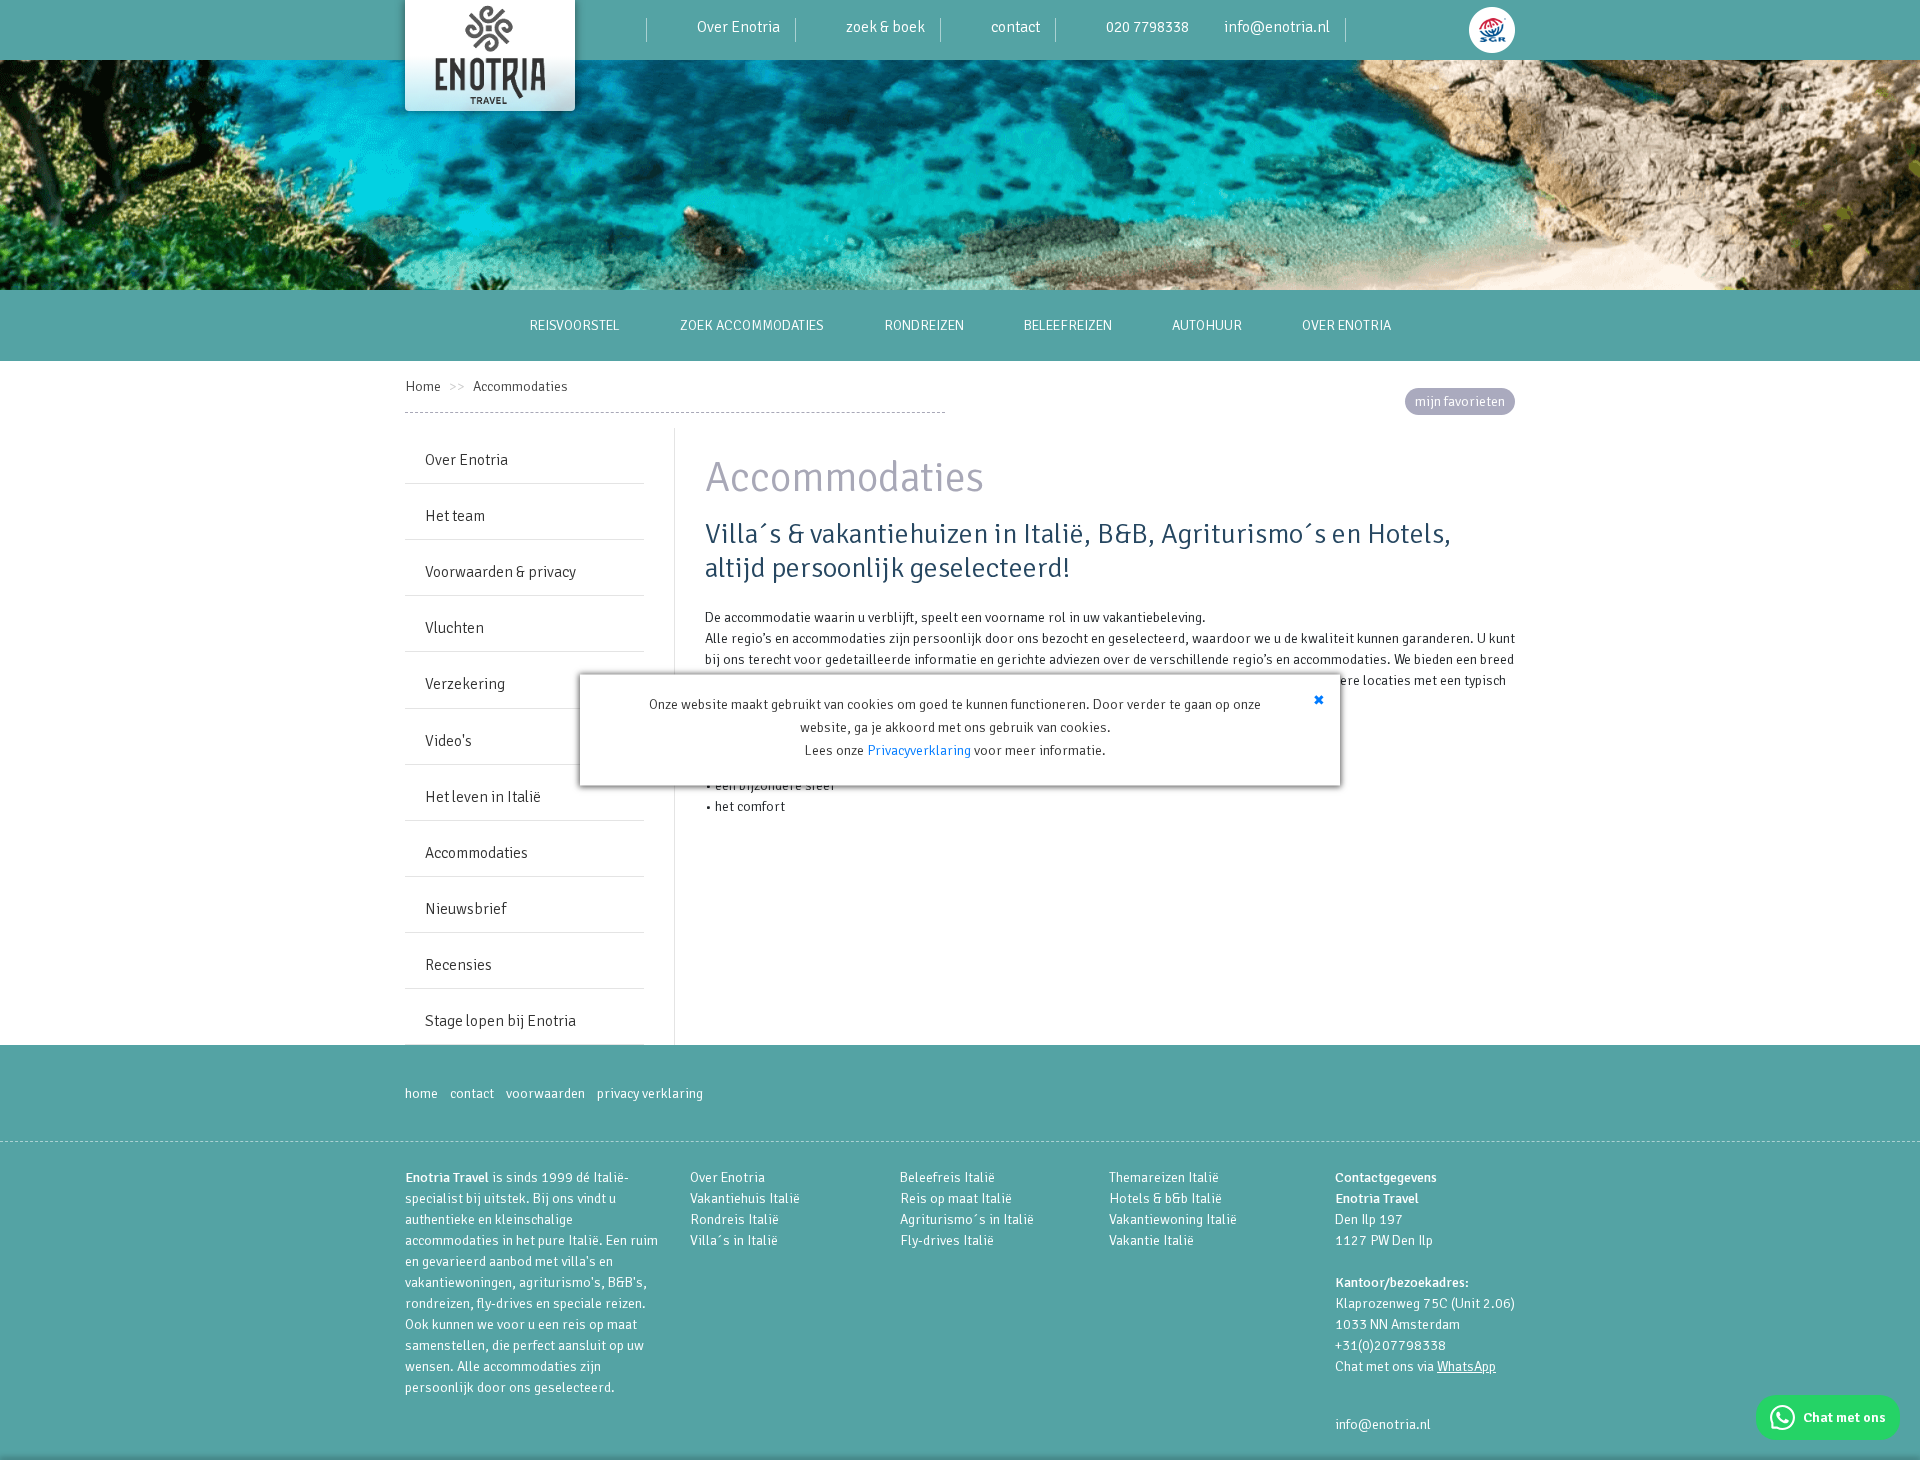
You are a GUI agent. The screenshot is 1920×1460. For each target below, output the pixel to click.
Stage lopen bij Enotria (500, 1021)
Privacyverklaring (919, 750)
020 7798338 (1147, 27)
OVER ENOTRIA (1346, 325)
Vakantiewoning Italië (1173, 1219)
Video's (448, 741)
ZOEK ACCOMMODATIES (752, 325)
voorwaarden (545, 1093)
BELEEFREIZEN (1068, 325)
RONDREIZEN (924, 325)
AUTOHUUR (1207, 325)
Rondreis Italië (734, 1219)
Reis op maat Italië (956, 1198)
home (421, 1093)
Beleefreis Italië (947, 1177)
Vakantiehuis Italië (745, 1198)
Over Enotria (738, 27)
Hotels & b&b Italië (1165, 1198)
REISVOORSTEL (574, 325)
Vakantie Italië (1151, 1240)
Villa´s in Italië (734, 1240)
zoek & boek (885, 27)
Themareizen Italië (1164, 1177)
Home (423, 386)
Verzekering (465, 684)
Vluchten (454, 628)
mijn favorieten (1460, 401)
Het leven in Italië (483, 797)
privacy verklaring (650, 1093)
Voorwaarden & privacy (500, 572)
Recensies (458, 965)
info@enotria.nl (1277, 27)
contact (1015, 27)
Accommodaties (520, 386)
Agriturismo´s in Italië (967, 1219)
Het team (455, 516)
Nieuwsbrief (465, 909)
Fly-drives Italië (947, 1240)
